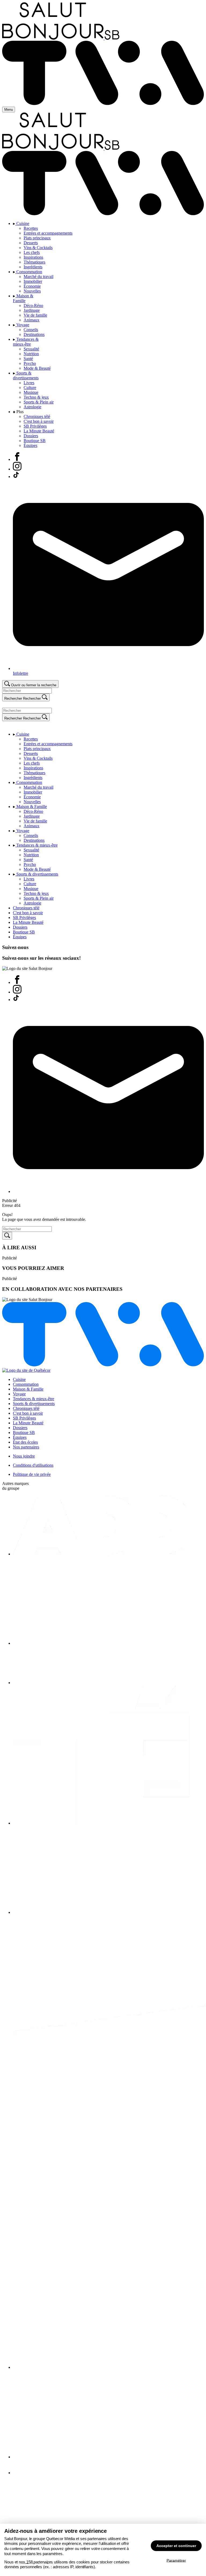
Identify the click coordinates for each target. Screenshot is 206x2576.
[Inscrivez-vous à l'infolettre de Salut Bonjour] (108, 1191)
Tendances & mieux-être (34, 1399)
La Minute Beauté (28, 1423)
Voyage (19, 1394)
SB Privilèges (24, 1418)
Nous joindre (24, 1456)
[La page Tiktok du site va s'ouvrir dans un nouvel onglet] (16, 1000)
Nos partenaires (26, 1447)
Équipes (20, 1437)
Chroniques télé (26, 1408)
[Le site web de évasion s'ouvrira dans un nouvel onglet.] (108, 1683)
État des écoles (25, 1442)
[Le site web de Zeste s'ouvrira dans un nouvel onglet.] (108, 2457)
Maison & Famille (28, 1389)
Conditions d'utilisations (33, 1465)
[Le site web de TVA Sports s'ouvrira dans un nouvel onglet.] (24, 2473)
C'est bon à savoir (28, 1413)
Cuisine (19, 1379)
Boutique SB (24, 1432)
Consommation (26, 1384)
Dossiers (20, 1428)
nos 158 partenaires (36, 2562)
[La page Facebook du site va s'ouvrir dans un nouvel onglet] (17, 982)
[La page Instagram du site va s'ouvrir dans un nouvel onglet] (17, 992)
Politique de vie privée (32, 1474)
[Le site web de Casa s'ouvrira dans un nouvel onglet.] (108, 1643)
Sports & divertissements (34, 1404)
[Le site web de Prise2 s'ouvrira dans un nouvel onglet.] (108, 1912)
